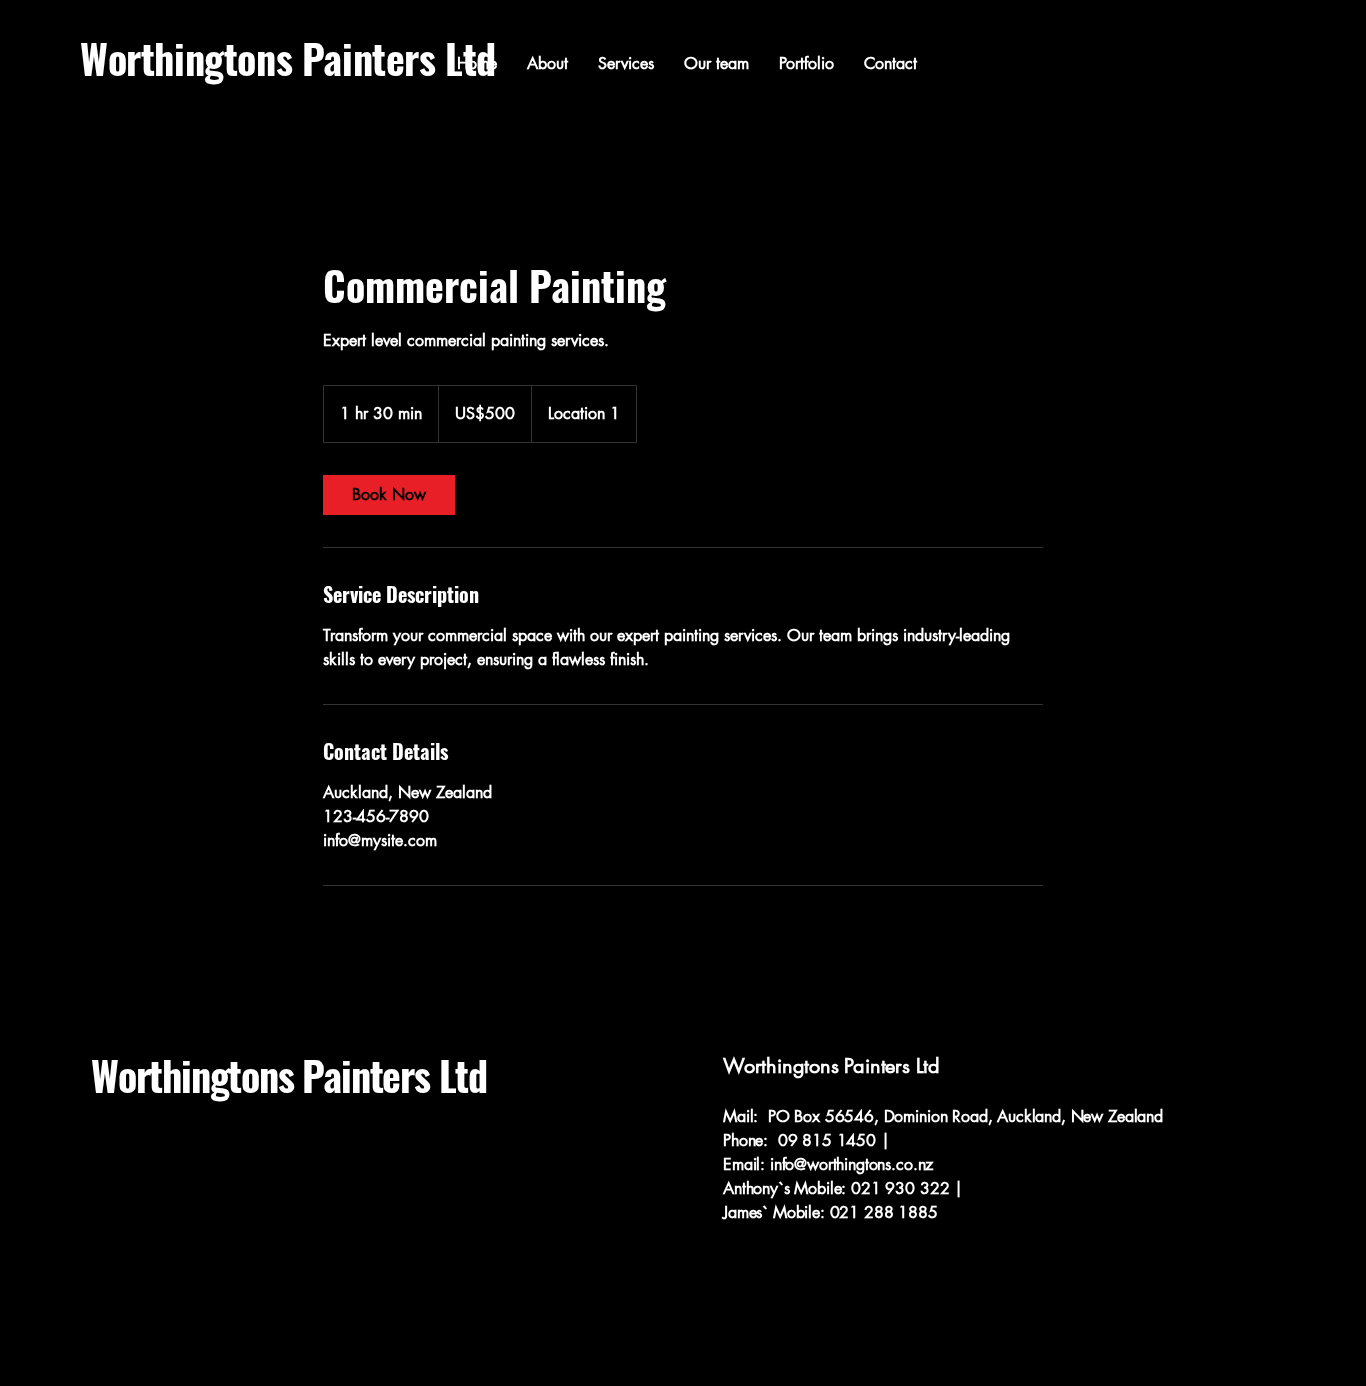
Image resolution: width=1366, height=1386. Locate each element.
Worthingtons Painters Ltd (289, 1075)
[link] (389, 495)
